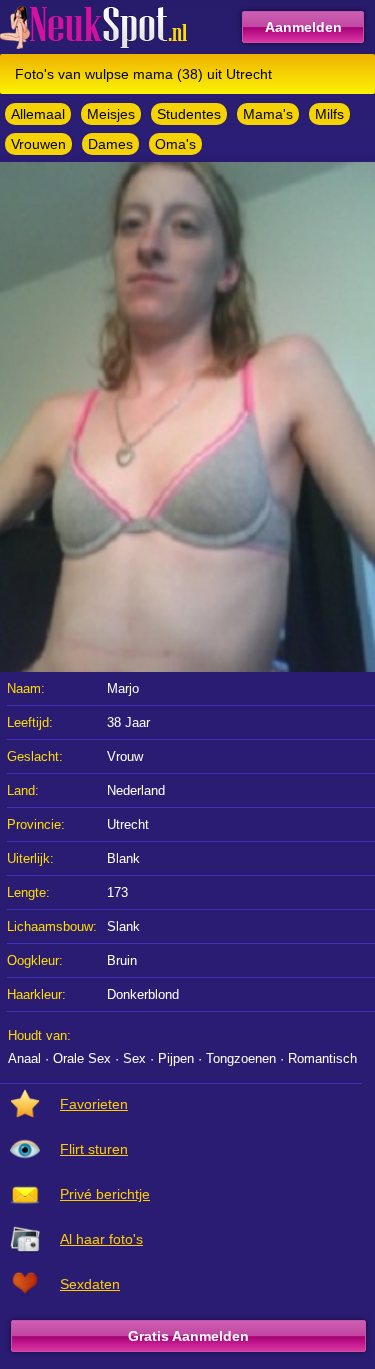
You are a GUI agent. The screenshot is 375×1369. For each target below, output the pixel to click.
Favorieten (94, 1104)
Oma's (175, 144)
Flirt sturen (94, 1149)
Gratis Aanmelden (188, 1336)
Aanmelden (303, 27)
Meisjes (111, 114)
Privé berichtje (105, 1194)
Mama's (268, 114)
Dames (110, 144)
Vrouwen (38, 144)
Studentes (189, 114)
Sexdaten (90, 1284)
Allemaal (38, 114)
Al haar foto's (101, 1239)
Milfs (329, 114)
